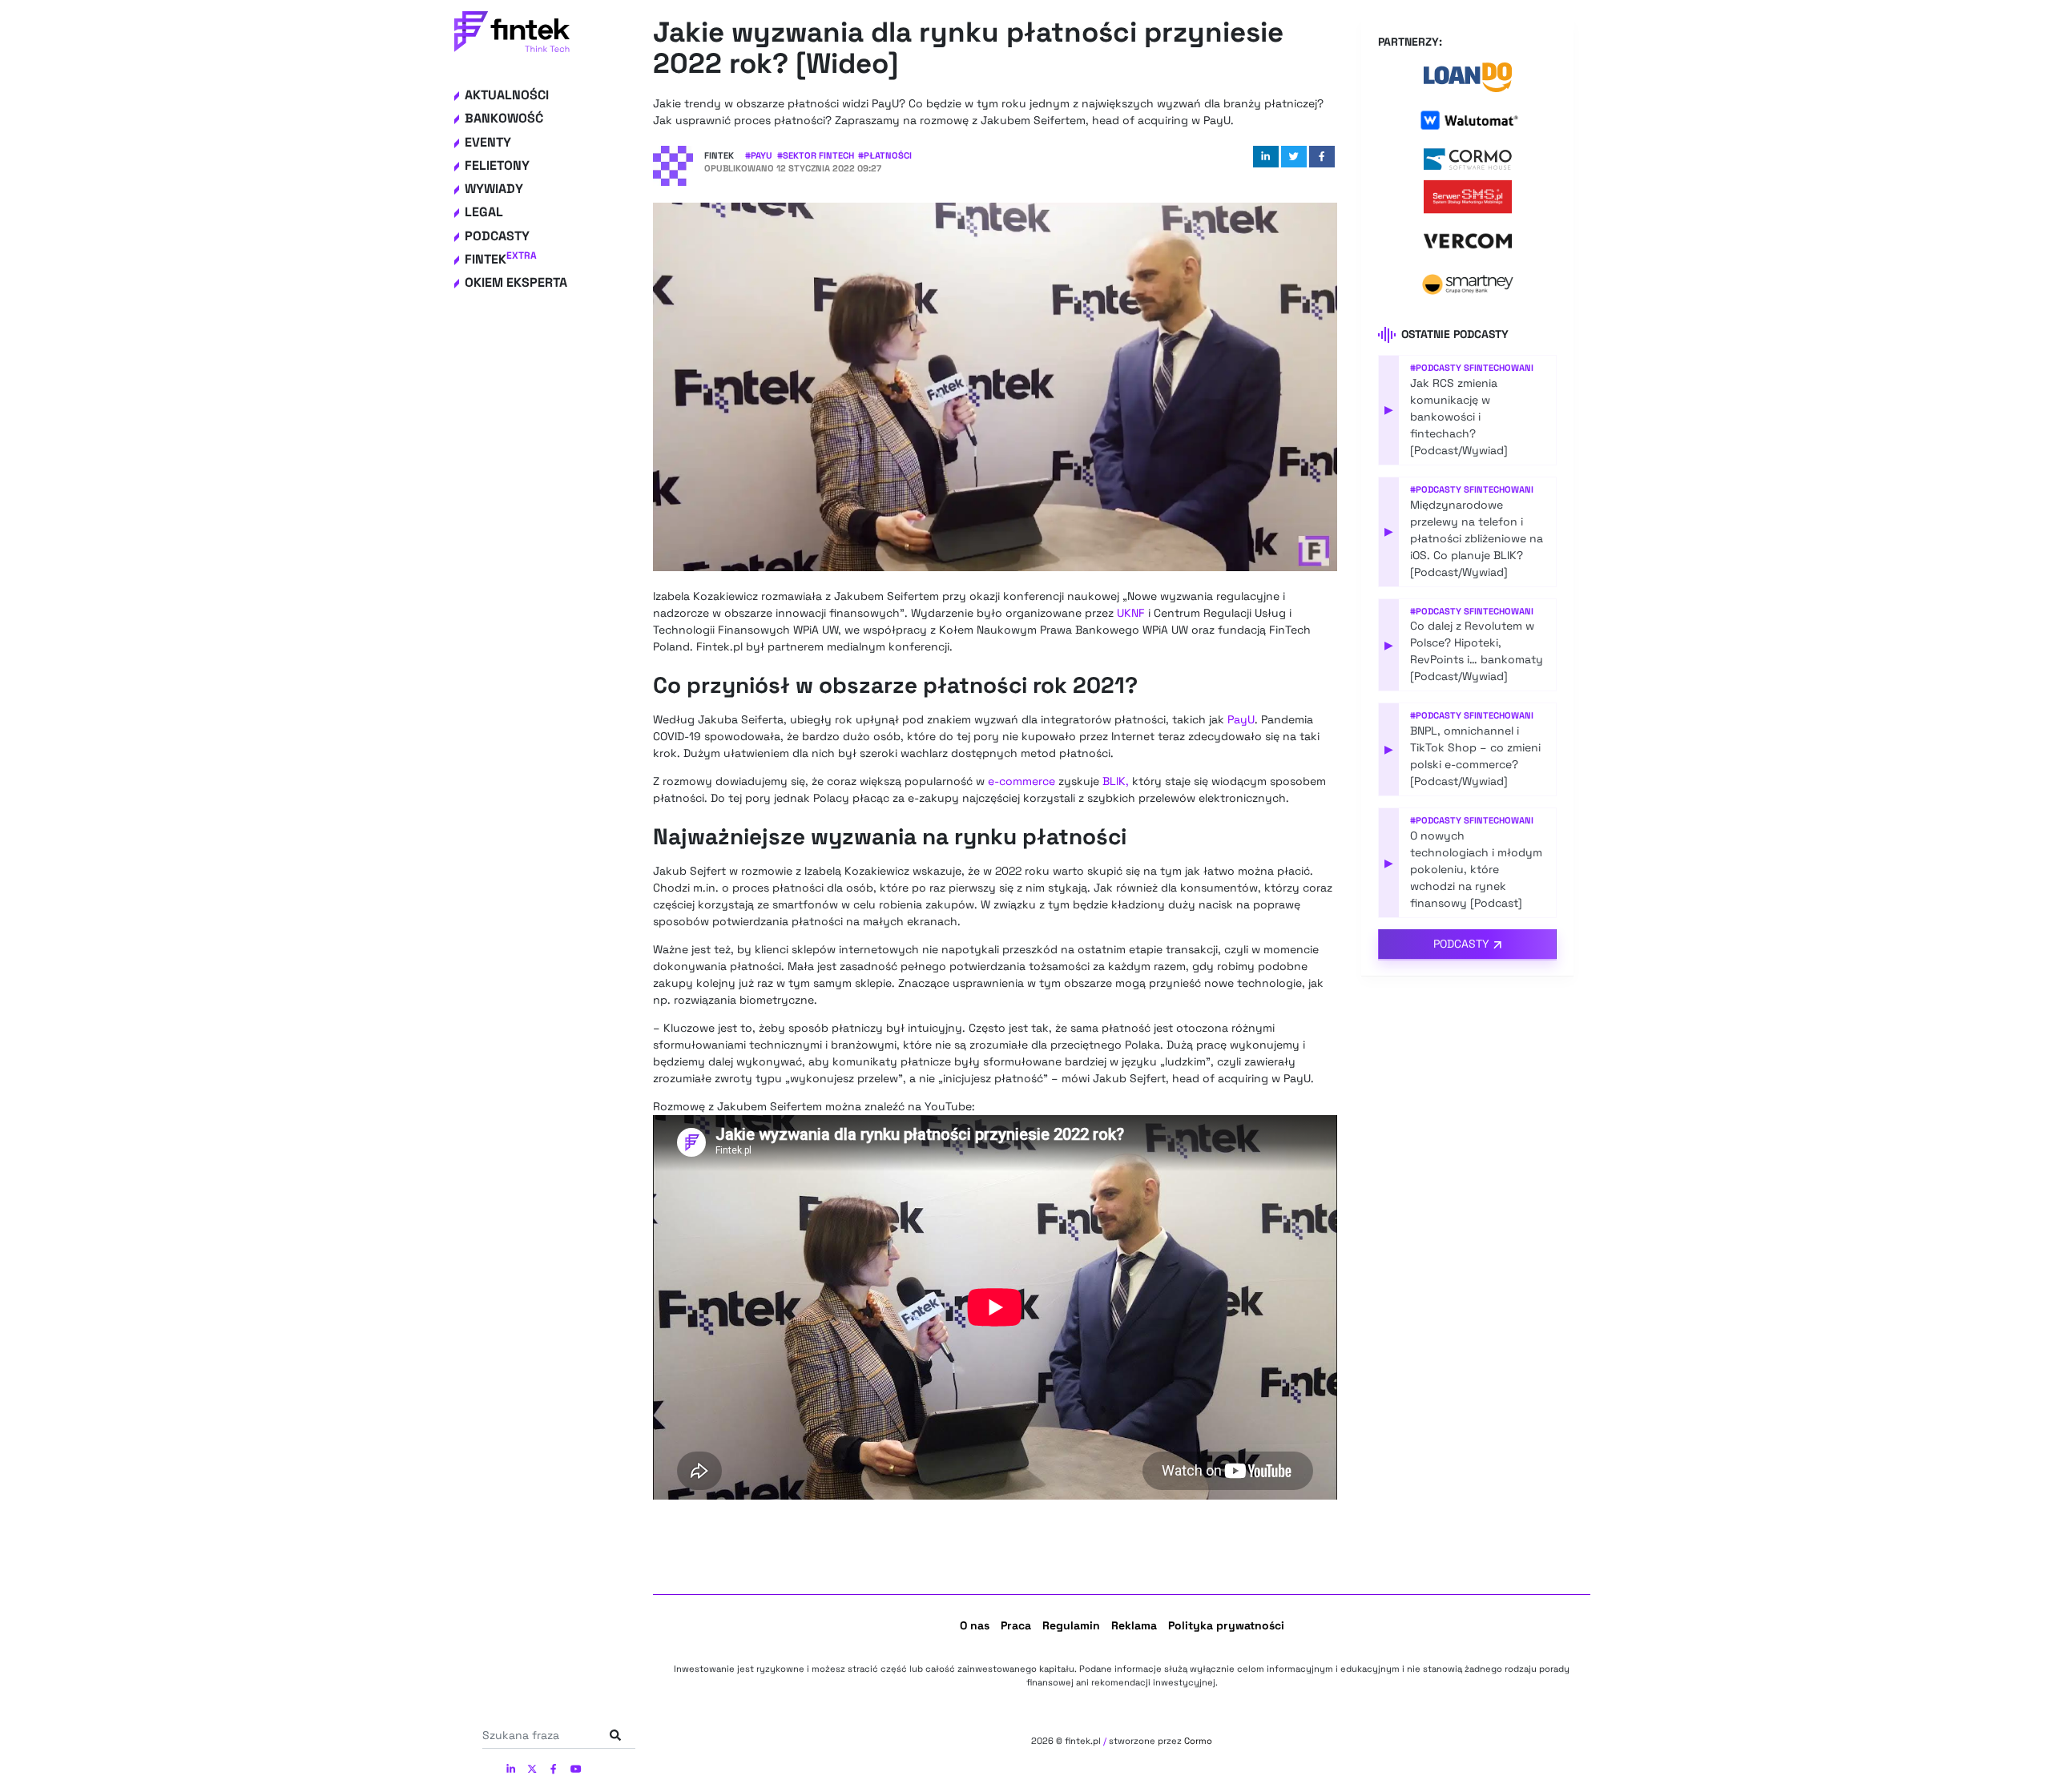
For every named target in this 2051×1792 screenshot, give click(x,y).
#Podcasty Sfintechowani (1472, 368)
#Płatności (885, 155)
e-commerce (1021, 781)
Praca (1016, 1625)
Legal (484, 212)
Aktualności (507, 95)
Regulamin (1071, 1625)
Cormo (1198, 1741)
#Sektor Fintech (816, 155)
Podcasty (497, 236)
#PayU (759, 155)
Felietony (497, 165)
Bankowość (504, 118)
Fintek (501, 259)
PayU (1241, 719)
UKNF (1131, 613)
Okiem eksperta (516, 282)
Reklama (1134, 1625)
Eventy (488, 142)
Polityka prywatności (1226, 1625)
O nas (975, 1625)
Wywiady (494, 189)
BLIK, (1116, 781)
